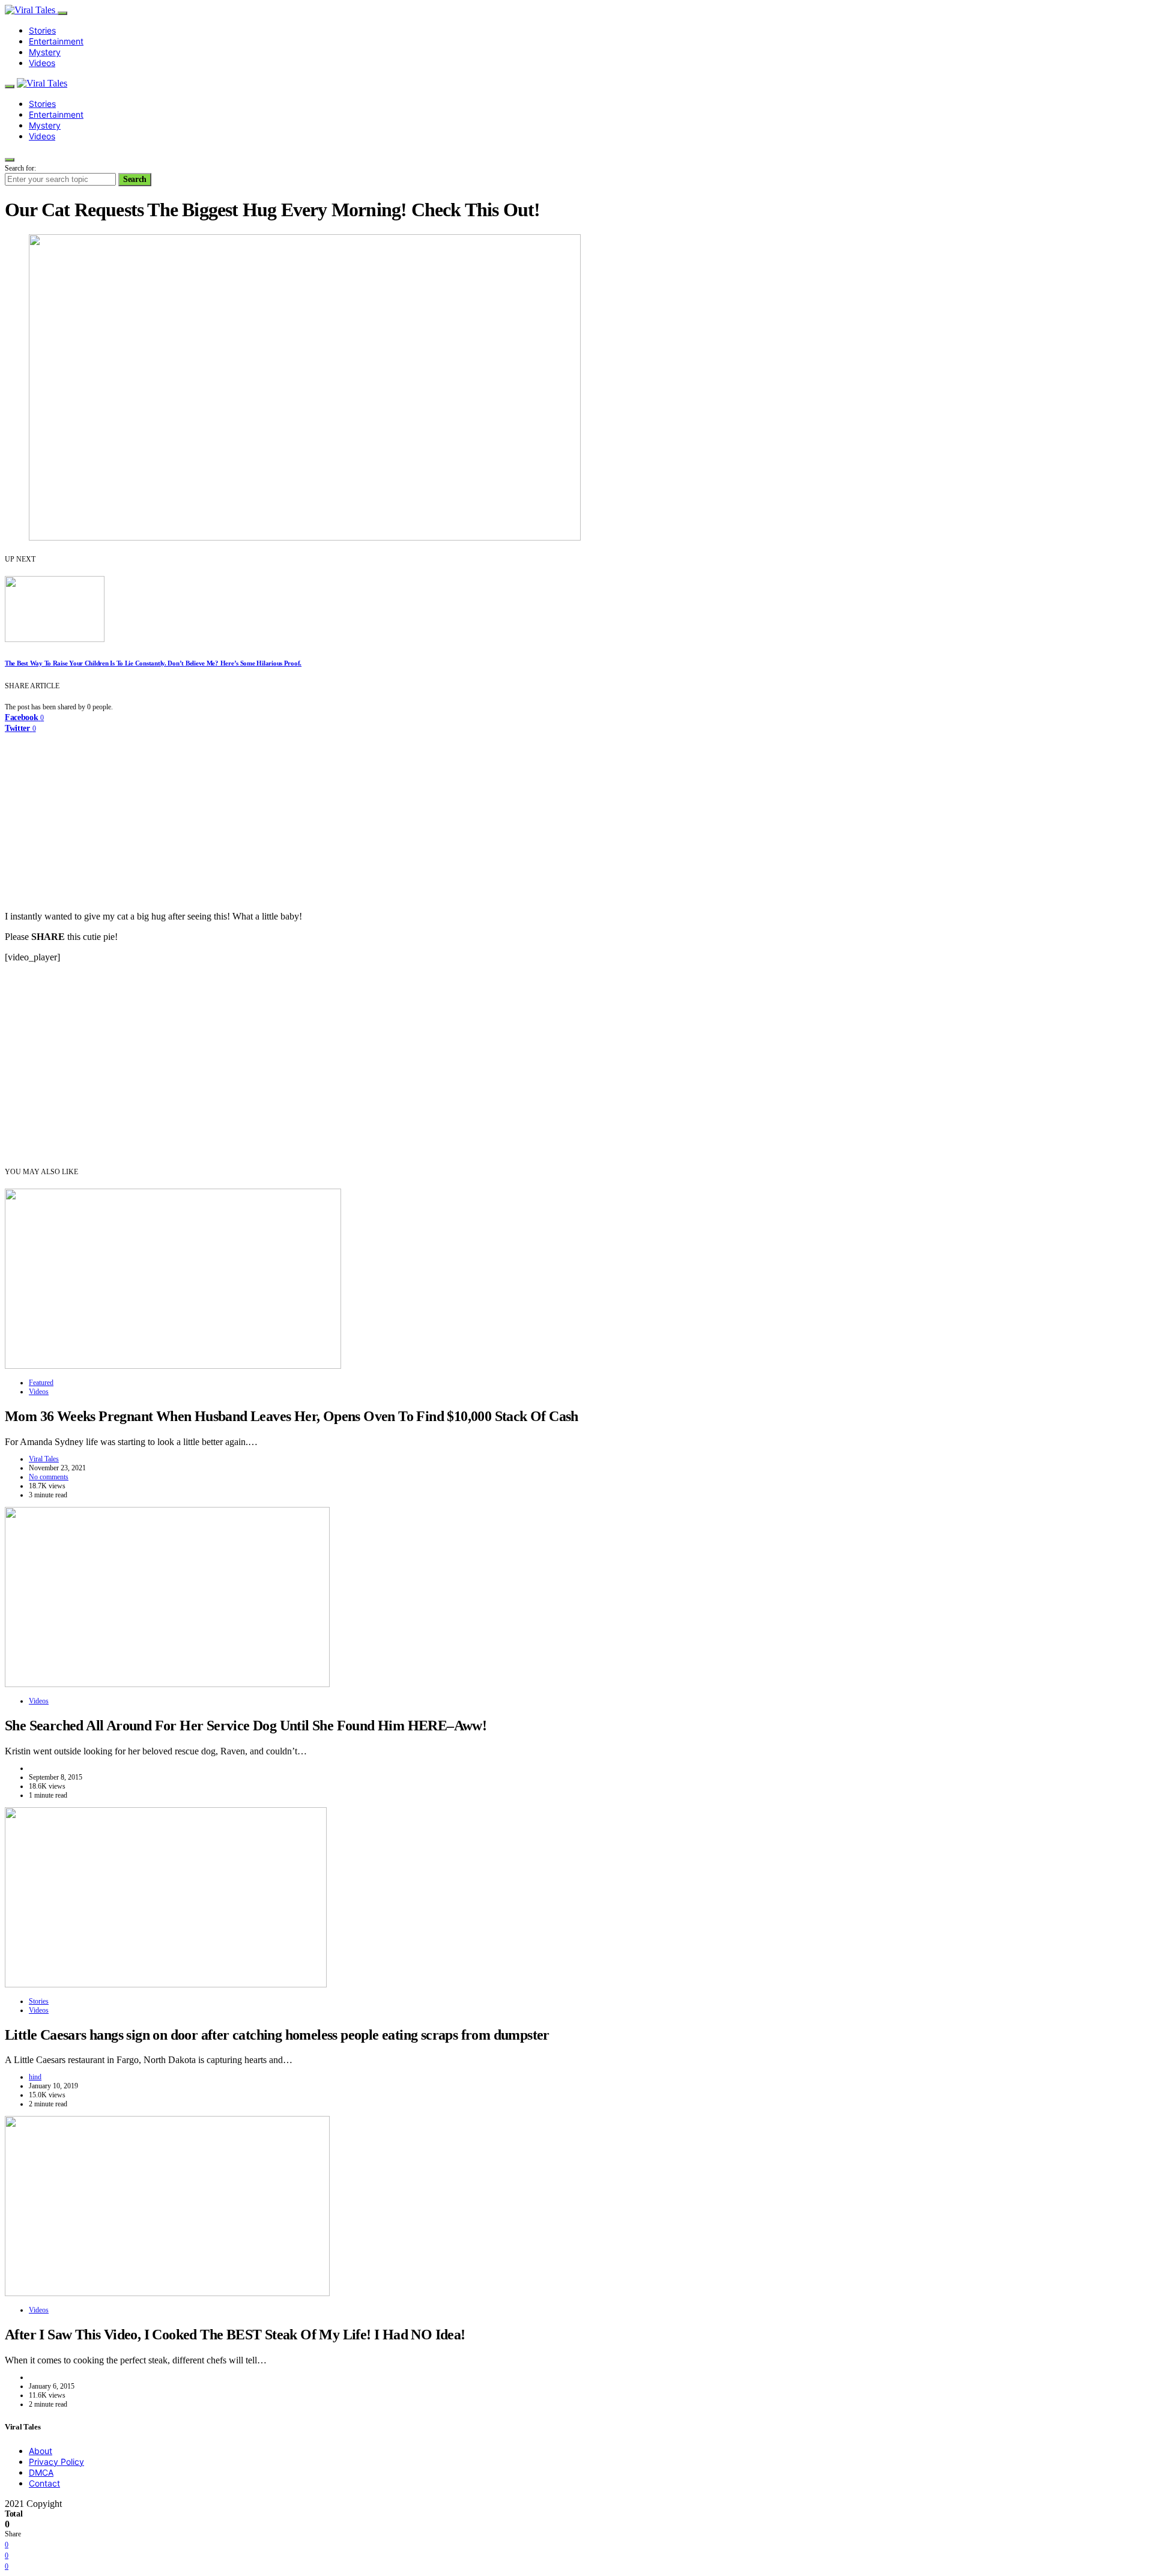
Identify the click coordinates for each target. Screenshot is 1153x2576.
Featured (41, 1383)
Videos (42, 63)
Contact (44, 2483)
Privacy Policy (56, 2462)
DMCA (41, 2472)
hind (35, 2077)
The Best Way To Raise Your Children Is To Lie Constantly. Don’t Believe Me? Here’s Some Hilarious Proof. (153, 663)
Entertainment (56, 41)
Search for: (20, 168)
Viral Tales (44, 1459)
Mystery (45, 52)
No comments (49, 1477)
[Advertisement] (576, 817)
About (41, 2451)
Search (135, 179)
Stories (42, 30)
